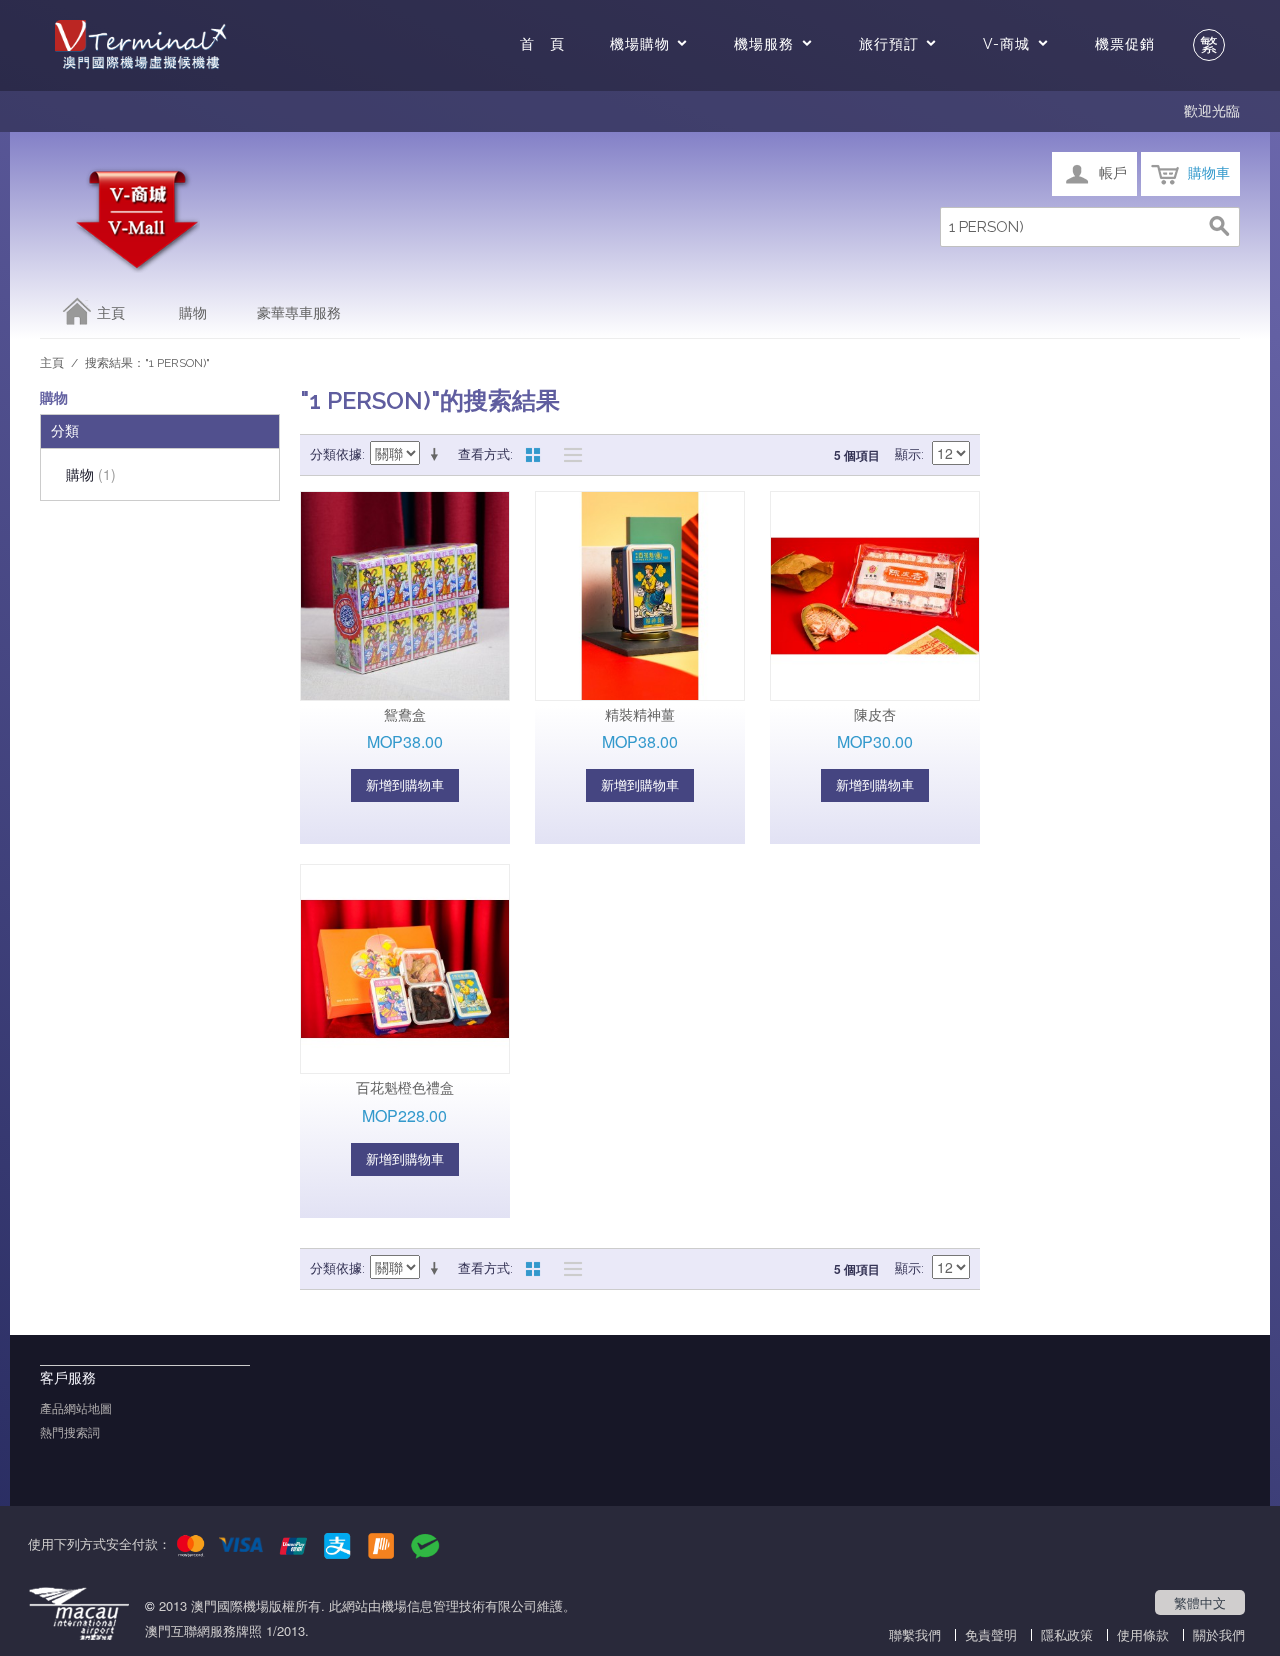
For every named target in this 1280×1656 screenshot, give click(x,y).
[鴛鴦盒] (405, 596)
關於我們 (1219, 1634)
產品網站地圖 (76, 1409)
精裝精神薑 (640, 715)
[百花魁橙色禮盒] (405, 969)
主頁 (111, 313)
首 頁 (542, 44)
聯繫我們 (915, 1634)
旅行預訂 (889, 44)
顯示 (908, 454)
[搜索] (1220, 227)
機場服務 (764, 44)
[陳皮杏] (875, 596)
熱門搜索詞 (70, 1433)
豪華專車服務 (299, 313)
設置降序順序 (438, 455)
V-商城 (1006, 44)
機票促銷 (1125, 44)
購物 (193, 313)
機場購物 (640, 44)
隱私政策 (1067, 1634)
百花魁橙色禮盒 (405, 1088)
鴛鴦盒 (405, 715)
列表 (568, 455)
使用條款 (1143, 1634)
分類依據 (336, 454)
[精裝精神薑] (640, 596)
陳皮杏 (875, 715)
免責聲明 (991, 1634)
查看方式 (484, 454)
